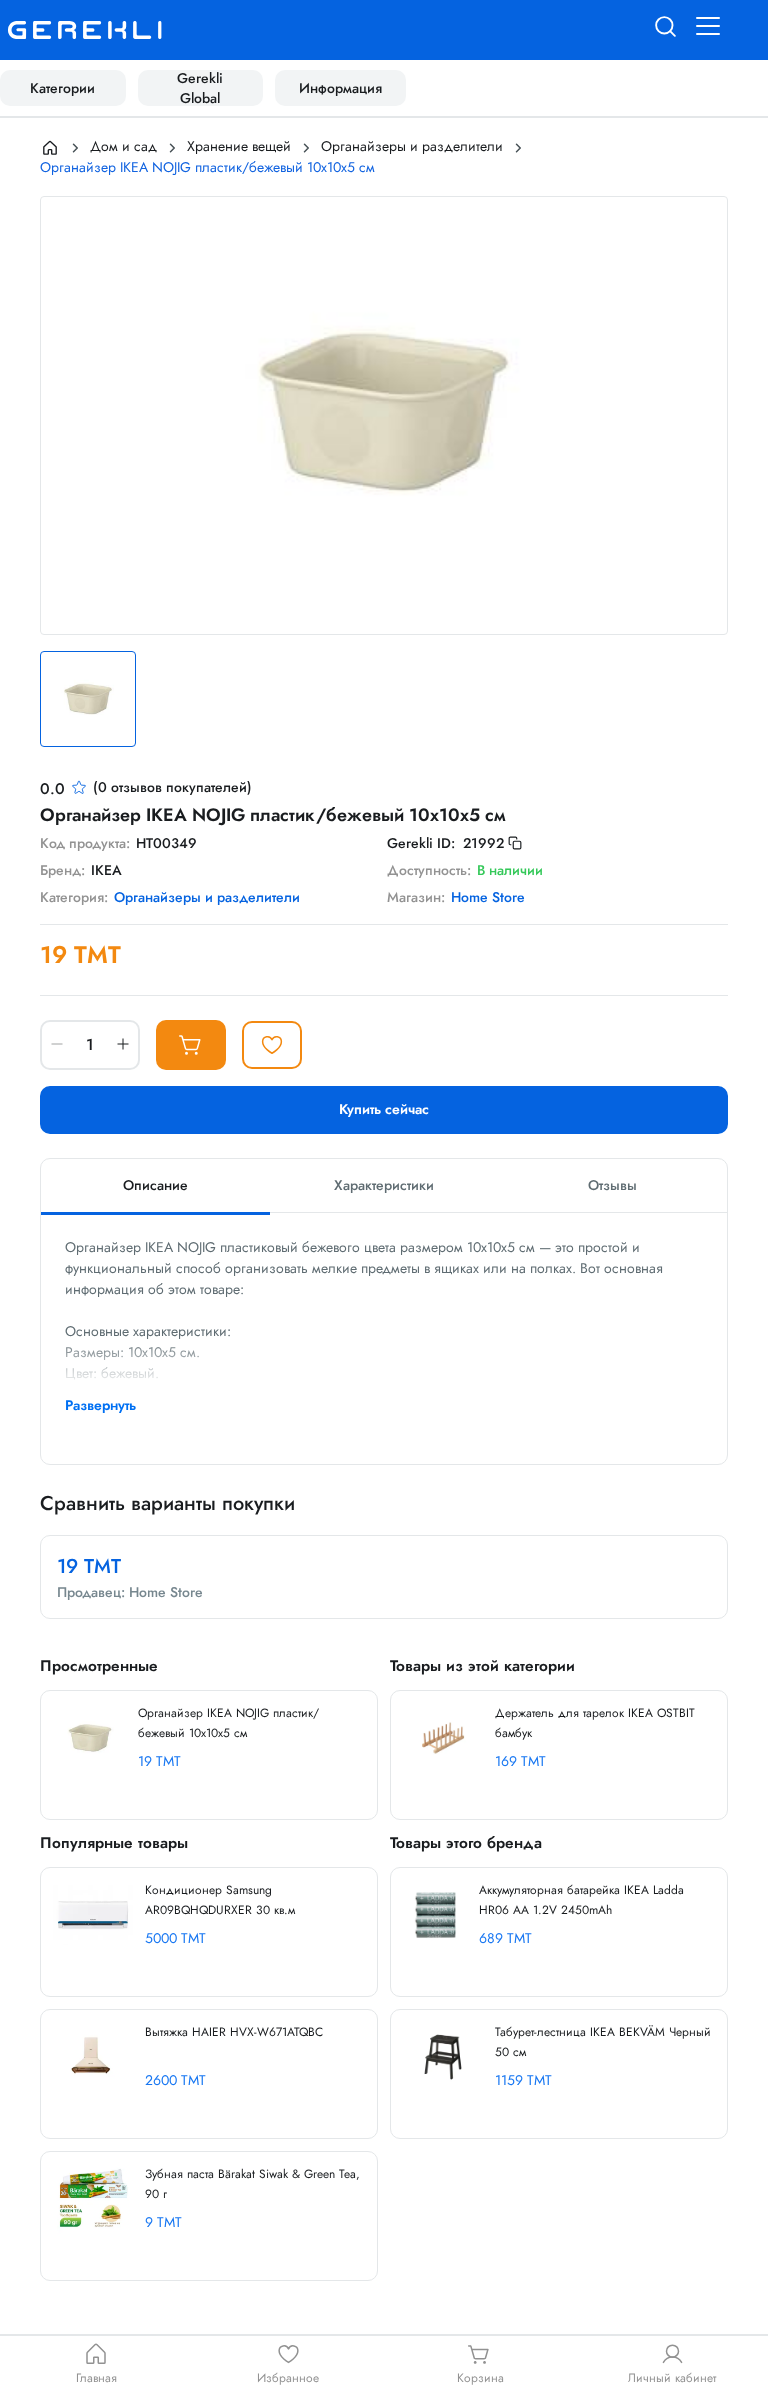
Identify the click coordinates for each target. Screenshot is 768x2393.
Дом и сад (123, 146)
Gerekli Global (200, 88)
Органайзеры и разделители (412, 146)
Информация (340, 88)
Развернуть (100, 1405)
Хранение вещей (239, 146)
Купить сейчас (384, 1109)
